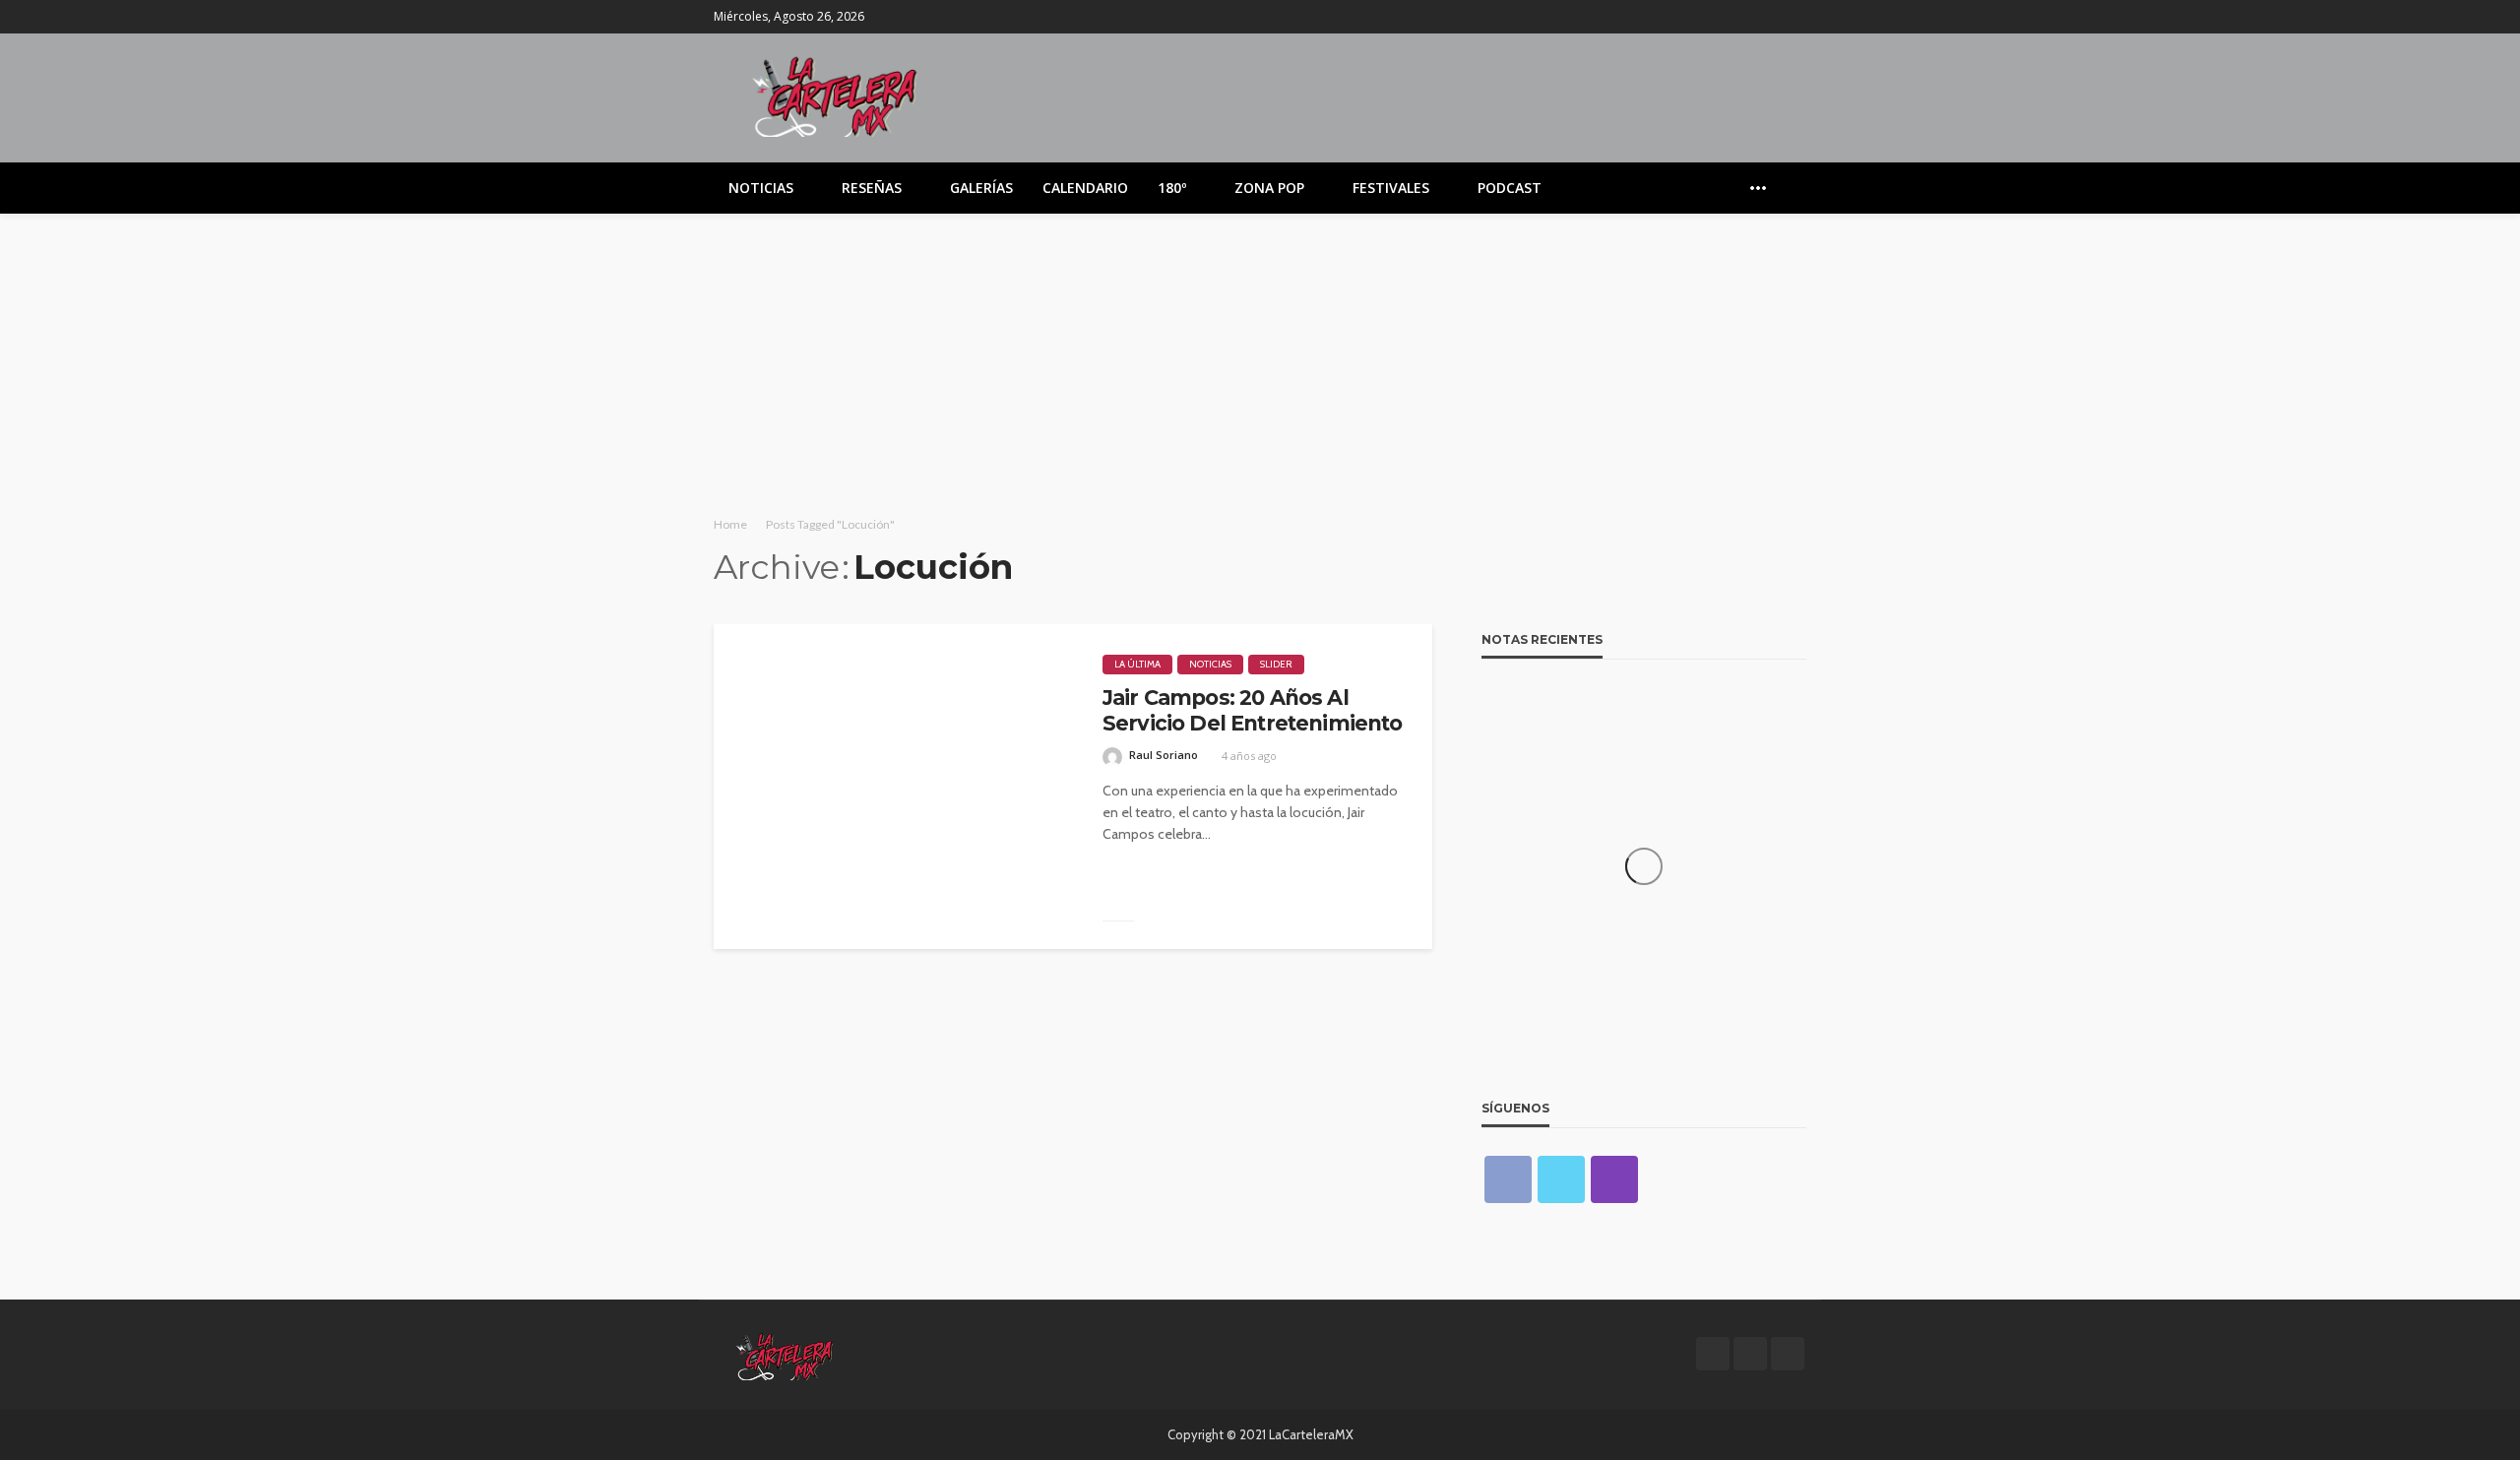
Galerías (981, 188)
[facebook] (1742, 17)
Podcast (1510, 188)
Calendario (1085, 188)
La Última (1137, 664)
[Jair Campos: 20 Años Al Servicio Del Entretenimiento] (893, 787)
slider (1276, 664)
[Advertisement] (1260, 361)
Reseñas (872, 188)
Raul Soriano (1164, 755)
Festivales (1391, 188)
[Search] (1790, 188)
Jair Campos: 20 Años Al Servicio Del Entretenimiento (1252, 710)
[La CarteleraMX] (835, 95)
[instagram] (1794, 17)
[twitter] (1768, 17)
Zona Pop (1269, 188)
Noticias (761, 188)
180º (1172, 188)
